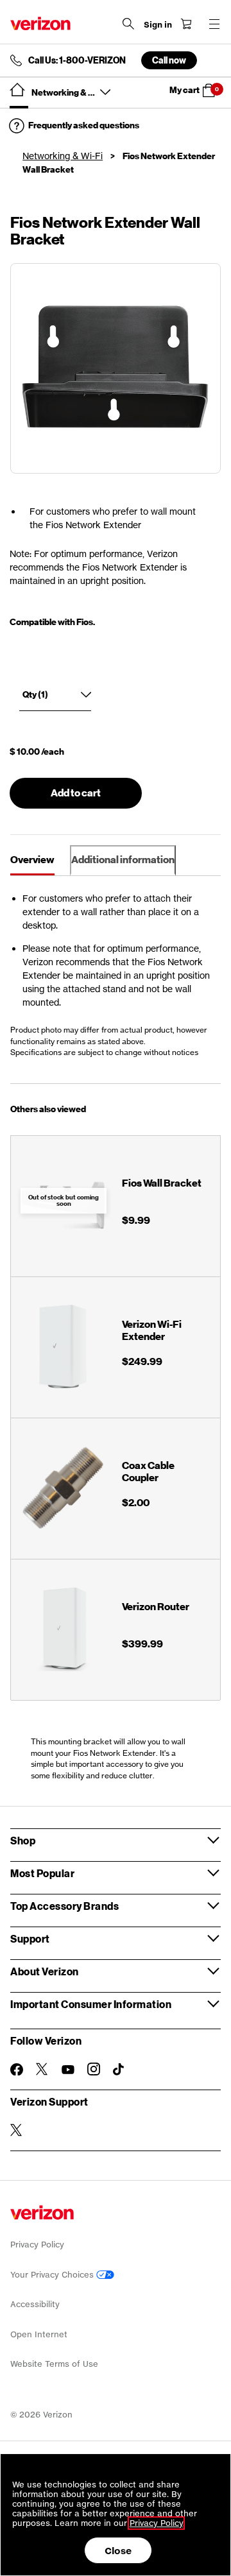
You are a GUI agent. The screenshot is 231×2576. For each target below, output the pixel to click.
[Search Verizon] (128, 24)
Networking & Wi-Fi (63, 156)
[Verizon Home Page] (40, 23)
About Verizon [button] (45, 1971)
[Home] (17, 90)
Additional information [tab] (123, 860)
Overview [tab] (32, 860)
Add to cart (76, 793)
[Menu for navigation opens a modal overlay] (214, 24)
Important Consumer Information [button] (91, 2004)
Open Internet (39, 2334)
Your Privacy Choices (53, 2275)
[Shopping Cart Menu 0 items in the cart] (186, 24)
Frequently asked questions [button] (84, 125)
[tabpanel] (116, 980)
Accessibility (35, 2304)
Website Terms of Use (54, 2364)
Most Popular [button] (42, 1873)
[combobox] (55, 698)
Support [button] (30, 1938)
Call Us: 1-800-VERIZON (77, 60)
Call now (169, 60)
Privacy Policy (37, 2245)
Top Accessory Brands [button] (64, 1906)
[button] (197, 90)
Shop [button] (23, 1840)
